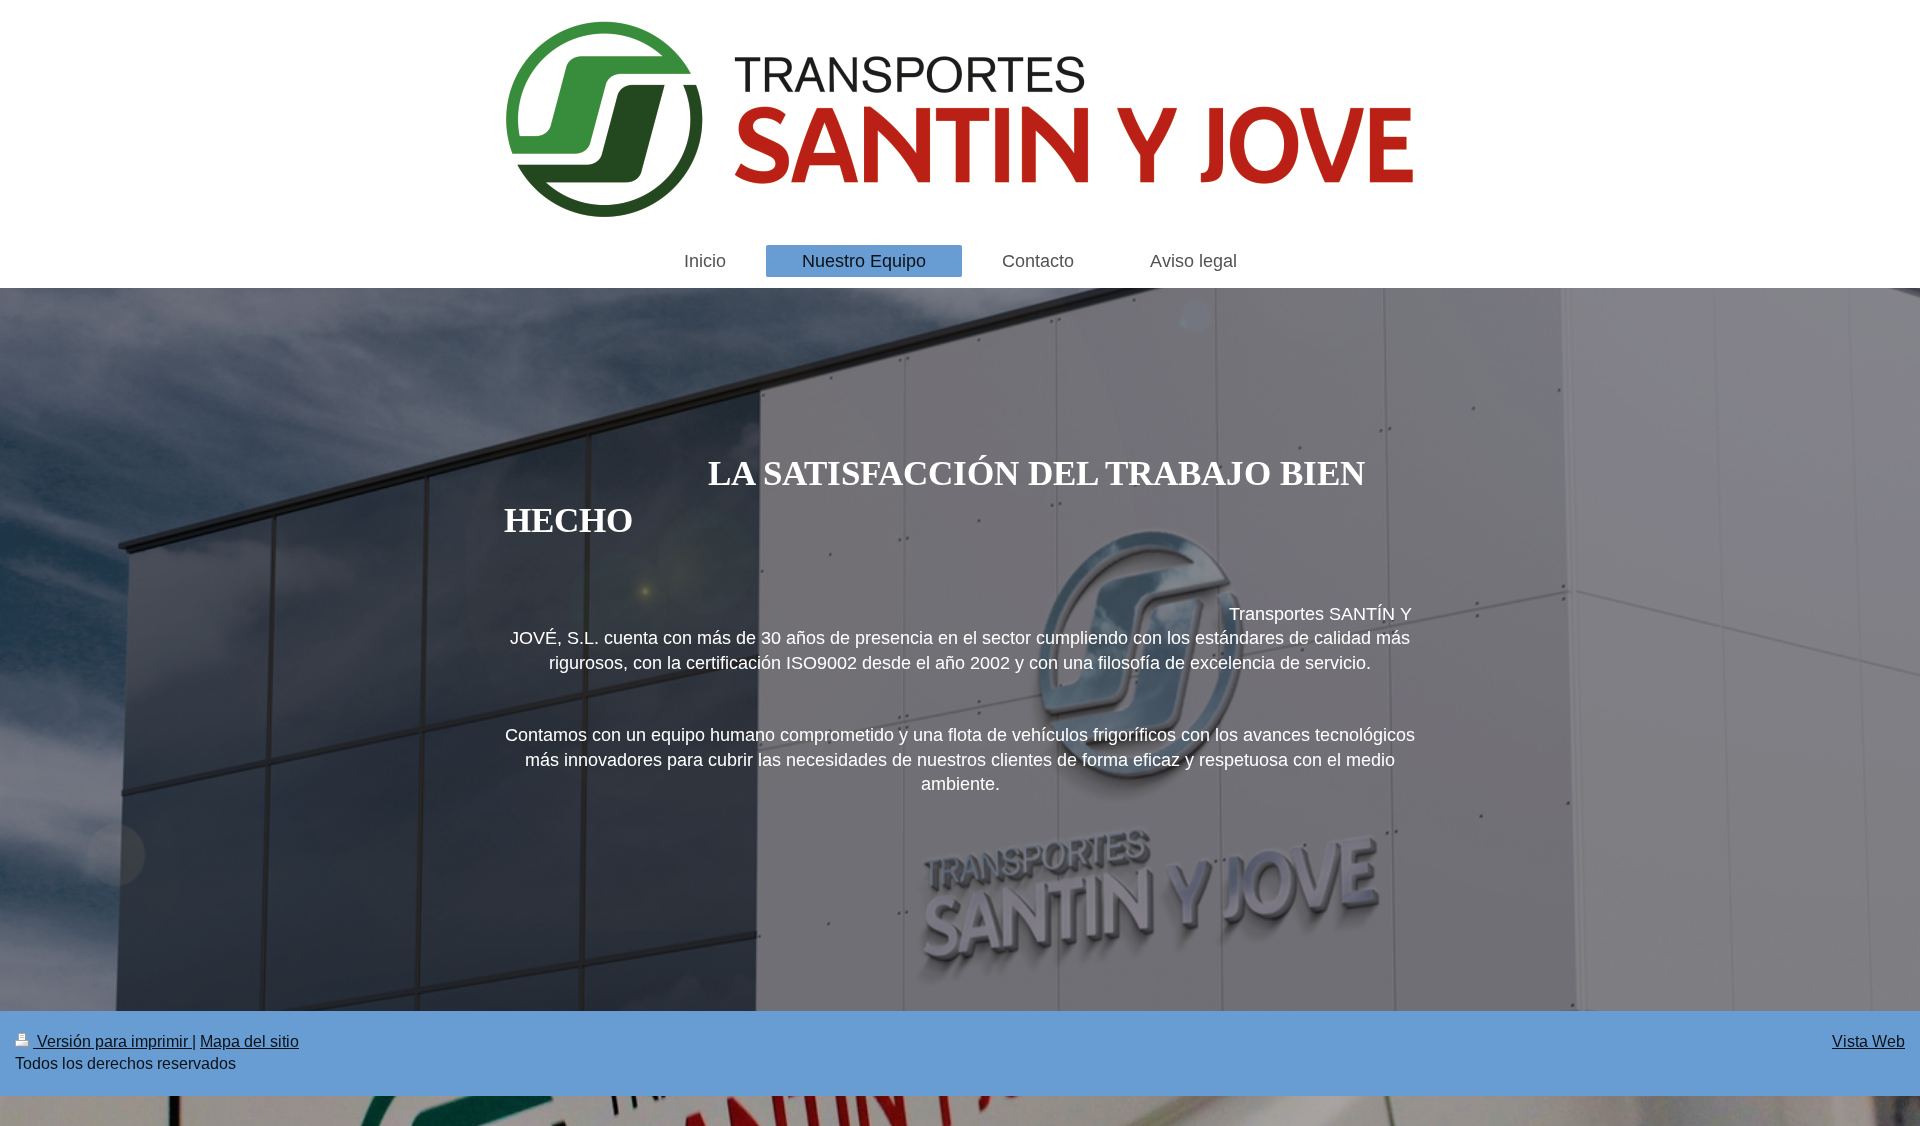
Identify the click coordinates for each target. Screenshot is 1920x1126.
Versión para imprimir (112, 1041)
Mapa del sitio (249, 1041)
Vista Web (1868, 1041)
